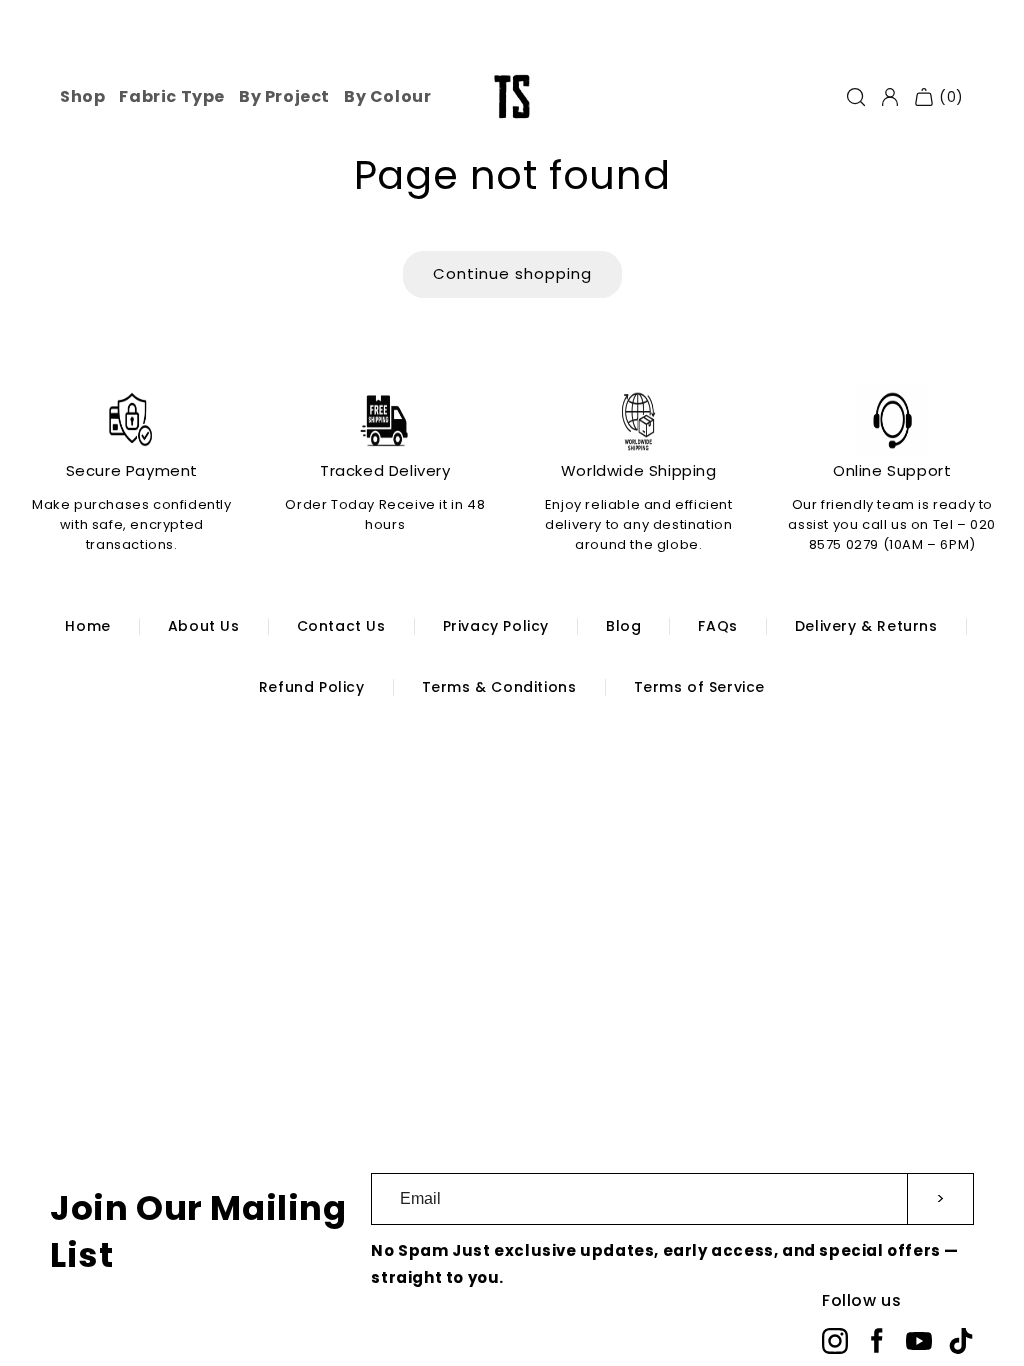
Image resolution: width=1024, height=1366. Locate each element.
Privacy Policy (496, 626)
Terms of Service (700, 687)
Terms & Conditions (499, 687)
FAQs (717, 626)
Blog (623, 626)
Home (87, 626)
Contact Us (341, 626)
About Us (204, 626)
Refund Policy (312, 687)
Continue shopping (512, 273)
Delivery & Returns (866, 626)
